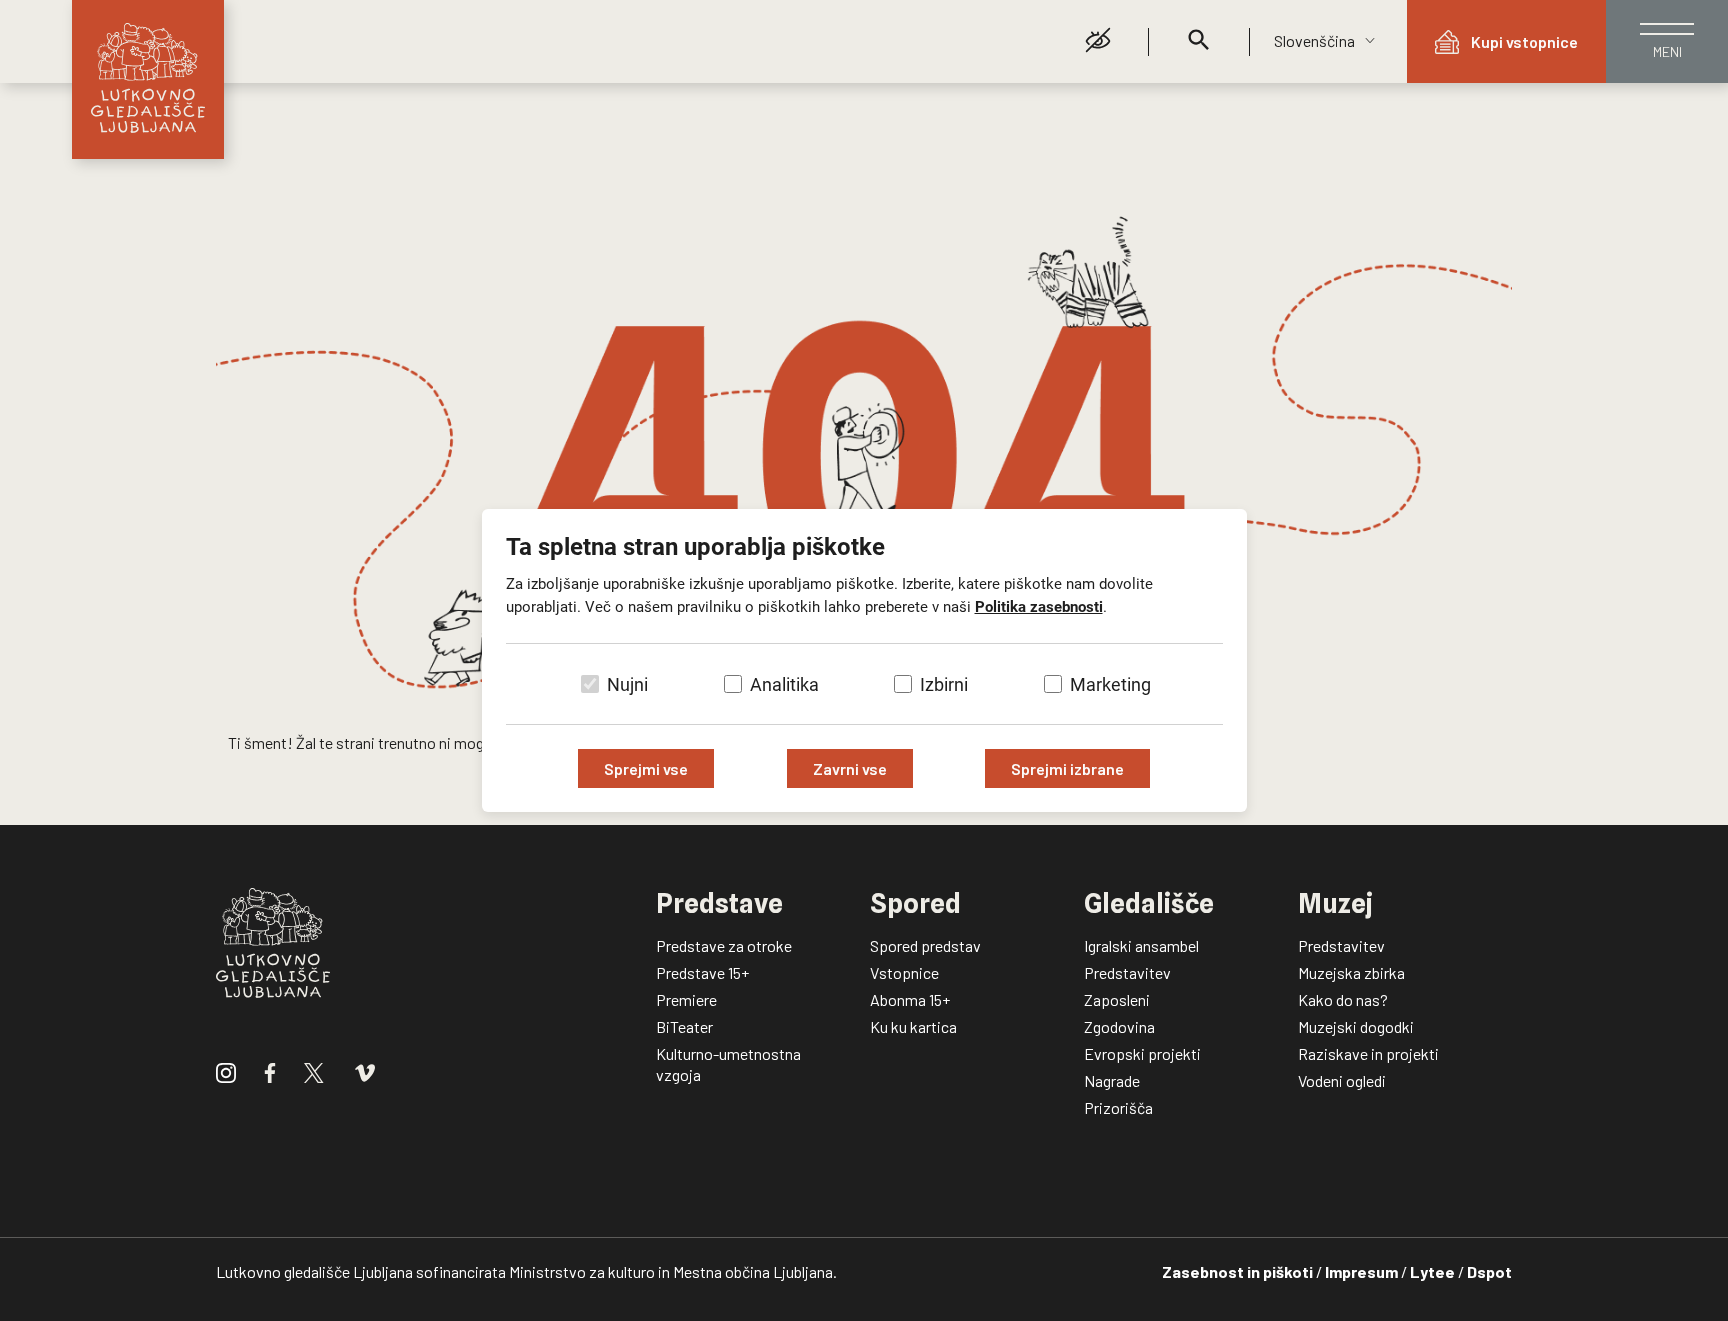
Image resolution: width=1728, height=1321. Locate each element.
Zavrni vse (850, 768)
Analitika (784, 684)
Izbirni (944, 684)
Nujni (627, 684)
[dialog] (864, 660)
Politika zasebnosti (1039, 607)
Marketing (1110, 684)
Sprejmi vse (646, 768)
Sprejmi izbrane (1067, 768)
